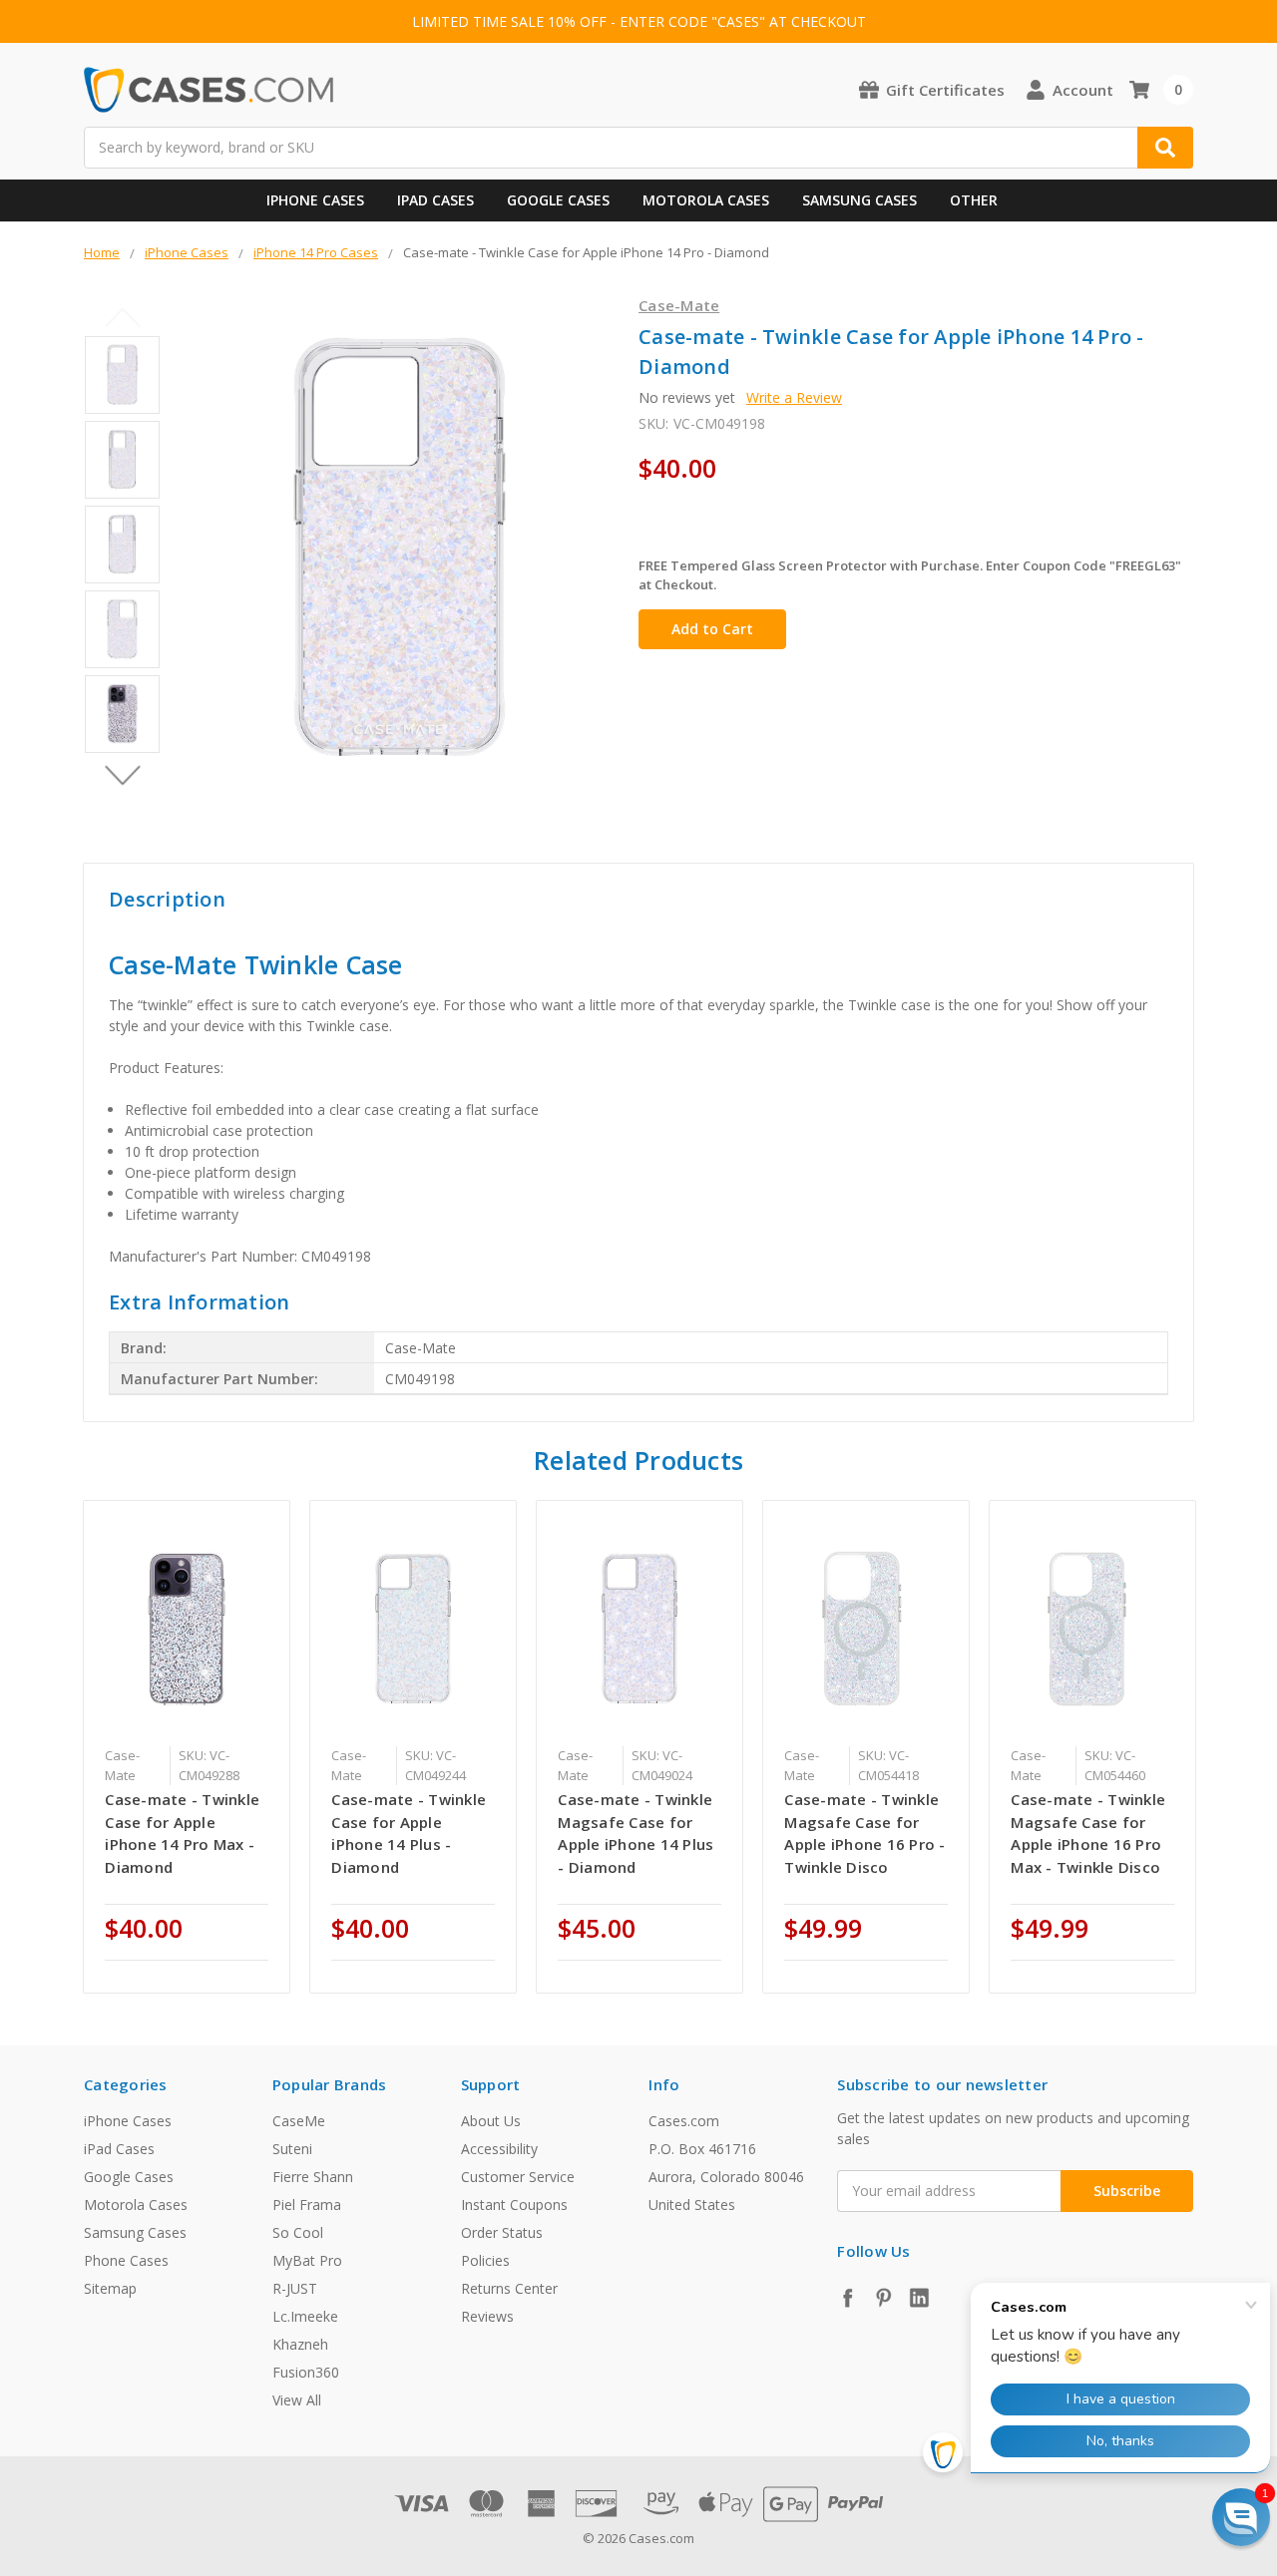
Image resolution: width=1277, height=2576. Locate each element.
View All (297, 2400)
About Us (491, 2121)
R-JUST (295, 2288)
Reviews (487, 2316)
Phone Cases (126, 2260)
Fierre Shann (313, 2177)
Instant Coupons (514, 2205)
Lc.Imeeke (305, 2316)
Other (974, 200)
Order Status (502, 2232)
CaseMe (299, 2121)
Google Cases (558, 200)
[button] (1241, 2517)
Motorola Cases (706, 200)
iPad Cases (435, 200)
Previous (122, 318)
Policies (485, 2260)
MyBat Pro (307, 2260)
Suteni (292, 2149)
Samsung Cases (859, 200)
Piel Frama (307, 2205)
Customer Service (518, 2177)
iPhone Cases (315, 200)
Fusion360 (306, 2372)
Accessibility (499, 2149)
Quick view (187, 1628)
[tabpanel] (187, 1747)
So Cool (298, 2232)
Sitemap (110, 2288)
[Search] (1165, 148)
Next (122, 776)
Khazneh (300, 2344)
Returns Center (509, 2288)
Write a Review (794, 397)
